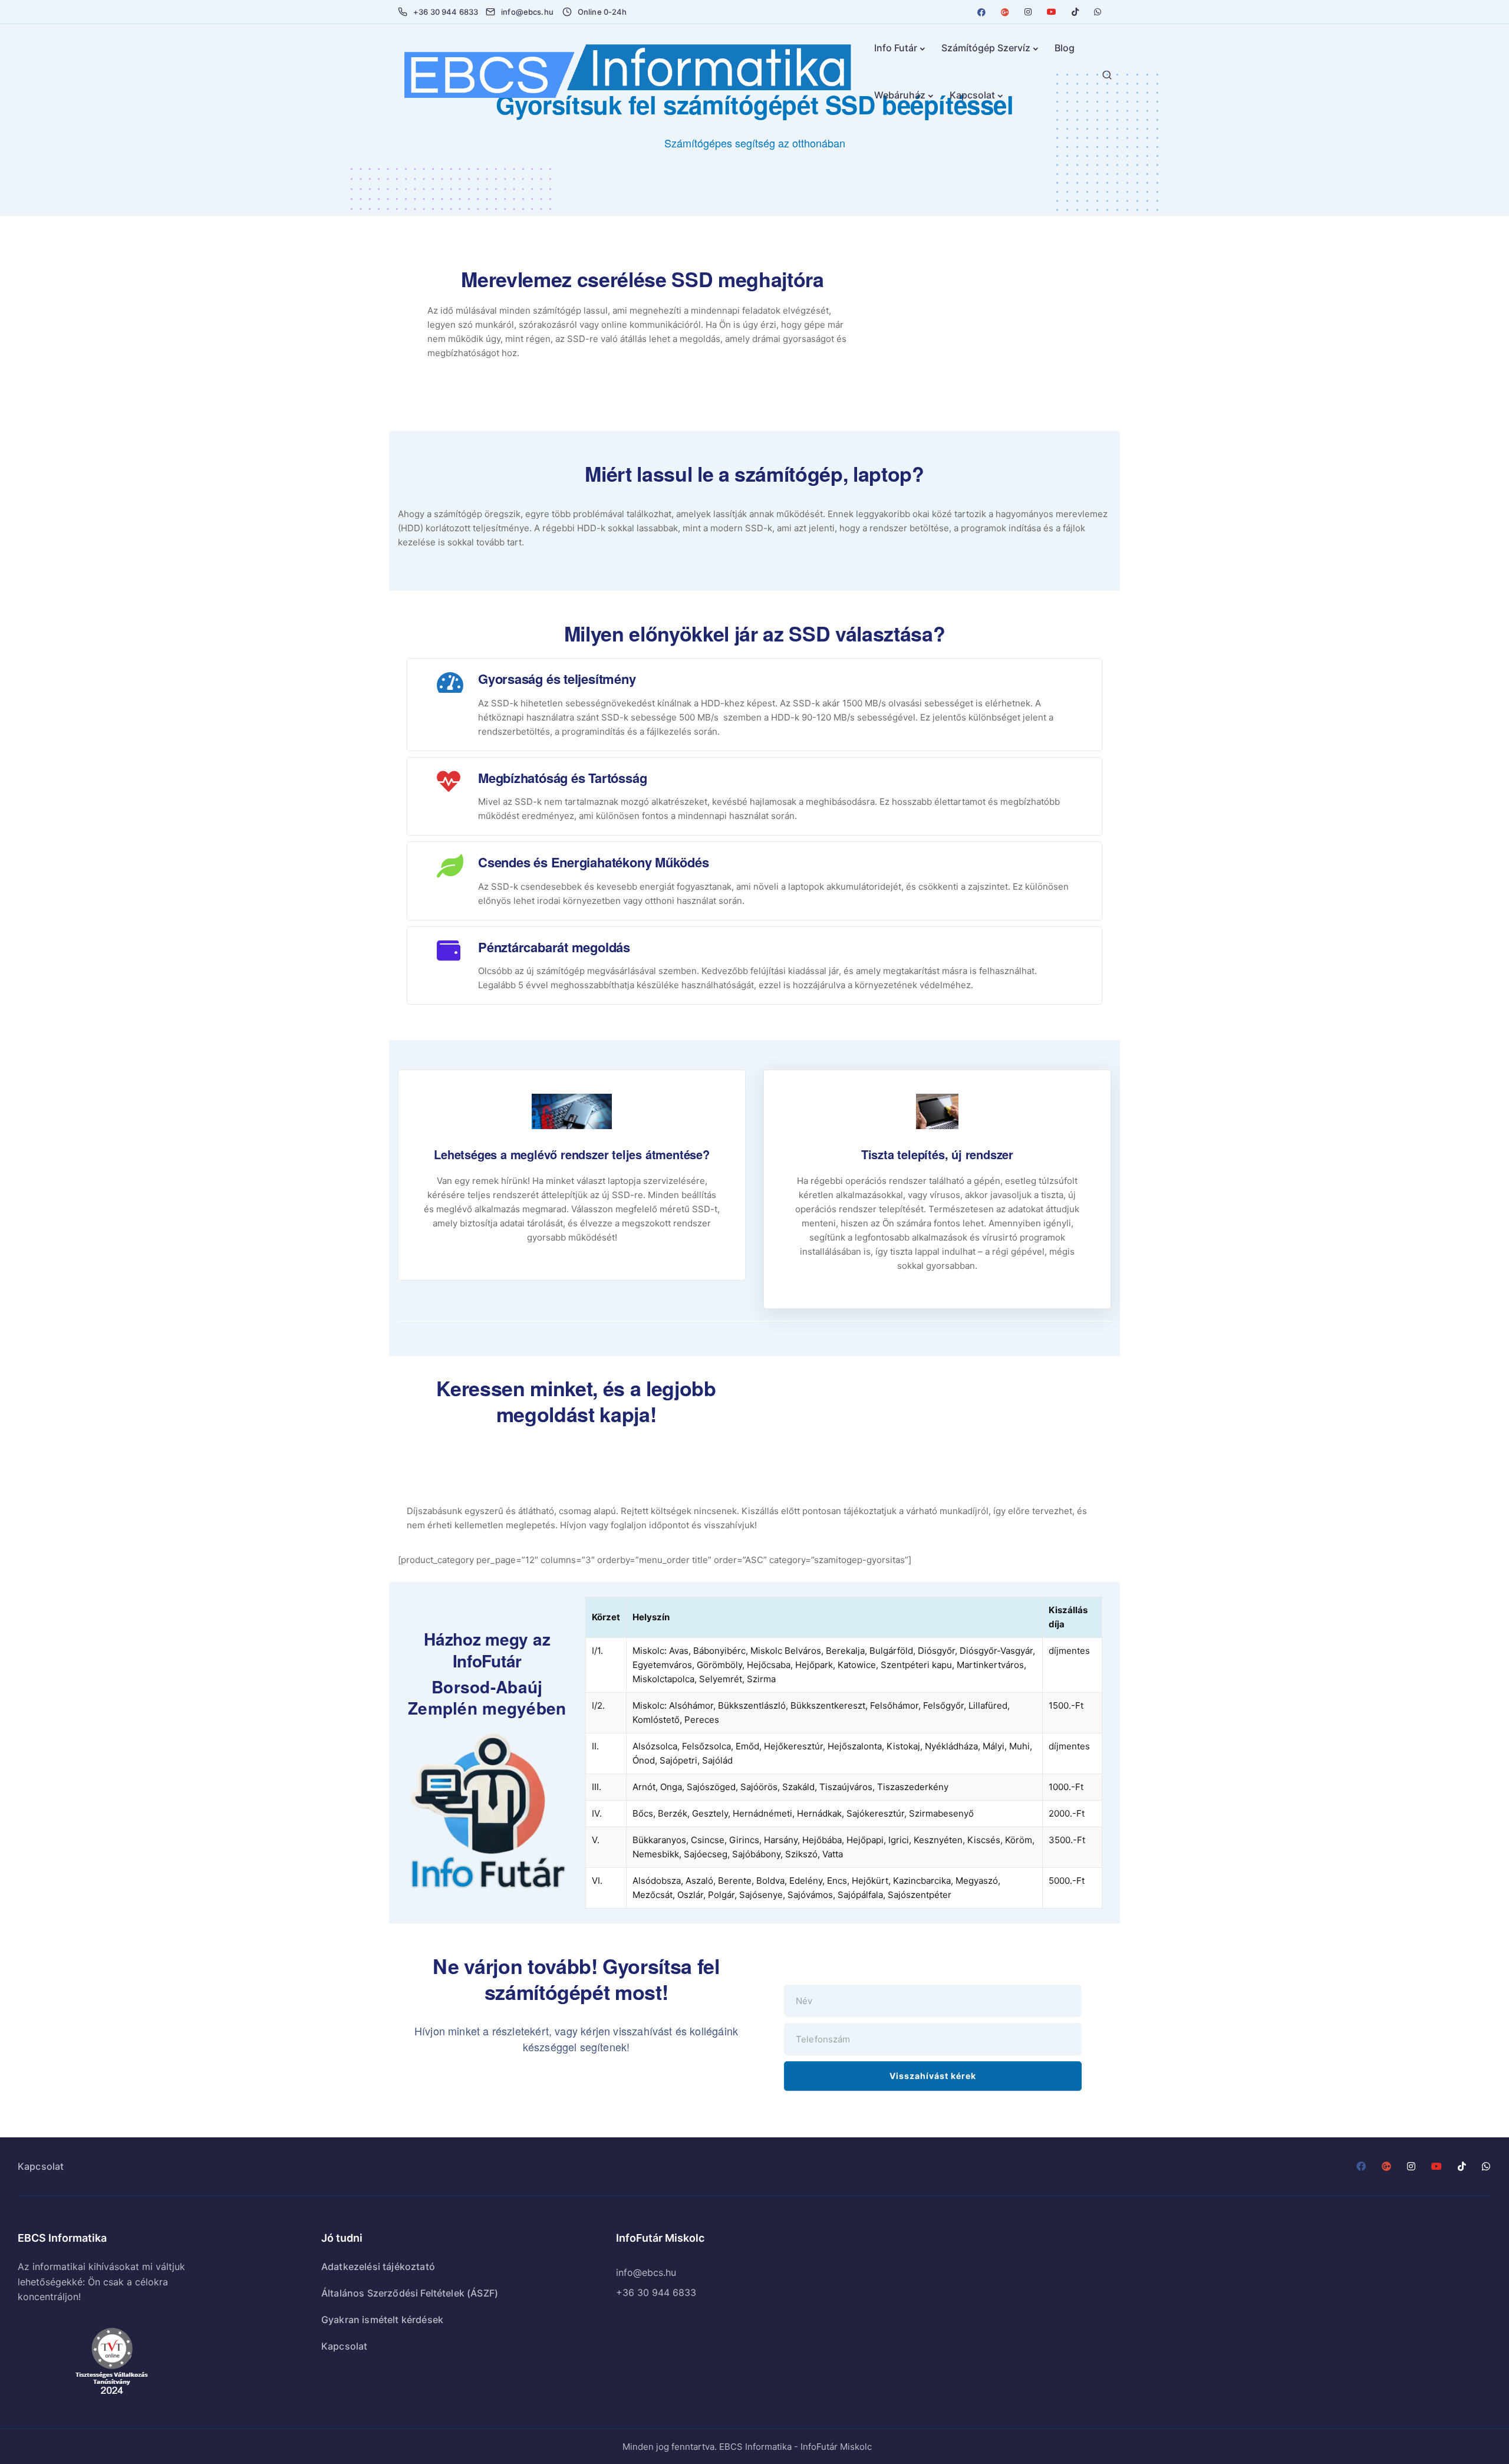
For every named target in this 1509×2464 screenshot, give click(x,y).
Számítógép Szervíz (986, 48)
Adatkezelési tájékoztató (378, 2266)
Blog (1065, 48)
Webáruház (900, 95)
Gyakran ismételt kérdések (382, 2320)
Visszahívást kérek (933, 2076)
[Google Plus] (1005, 12)
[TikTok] (1075, 12)
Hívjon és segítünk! (943, 1368)
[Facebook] (981, 12)
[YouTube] (1052, 12)
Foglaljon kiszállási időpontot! (943, 1424)
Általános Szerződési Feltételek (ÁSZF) (410, 2293)
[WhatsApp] (1098, 12)
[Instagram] (1028, 12)
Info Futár (896, 48)
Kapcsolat (972, 95)
